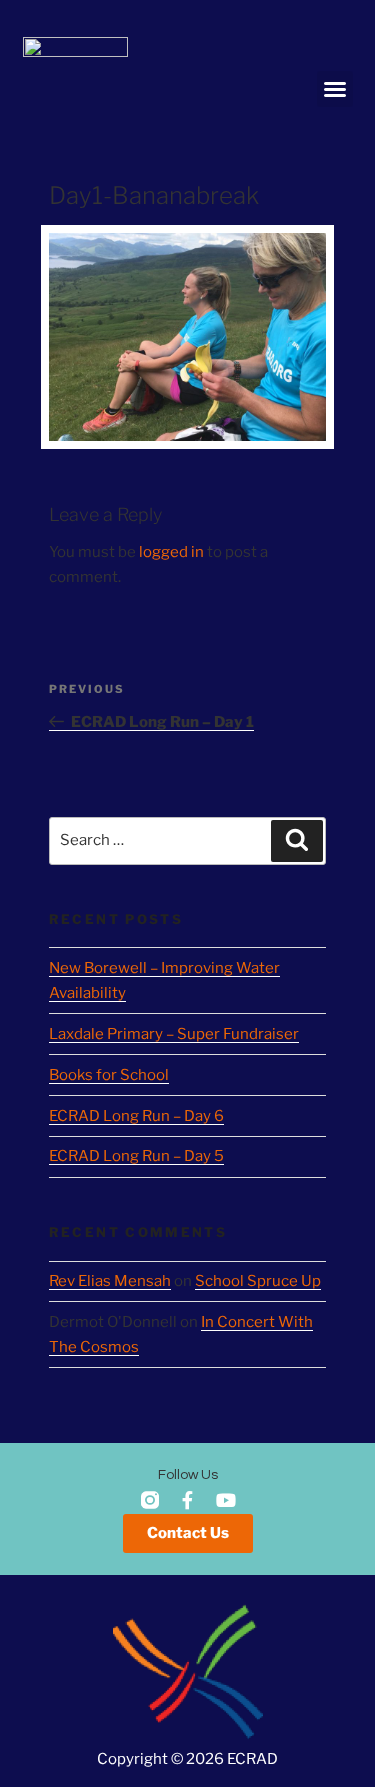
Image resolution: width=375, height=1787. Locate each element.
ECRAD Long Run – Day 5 (136, 1156)
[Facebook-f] (188, 1500)
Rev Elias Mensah (110, 1281)
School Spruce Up (258, 1281)
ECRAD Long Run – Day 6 (136, 1116)
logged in (171, 552)
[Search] (297, 841)
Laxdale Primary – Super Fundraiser (174, 1034)
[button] (335, 89)
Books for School (109, 1075)
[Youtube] (226, 1500)
